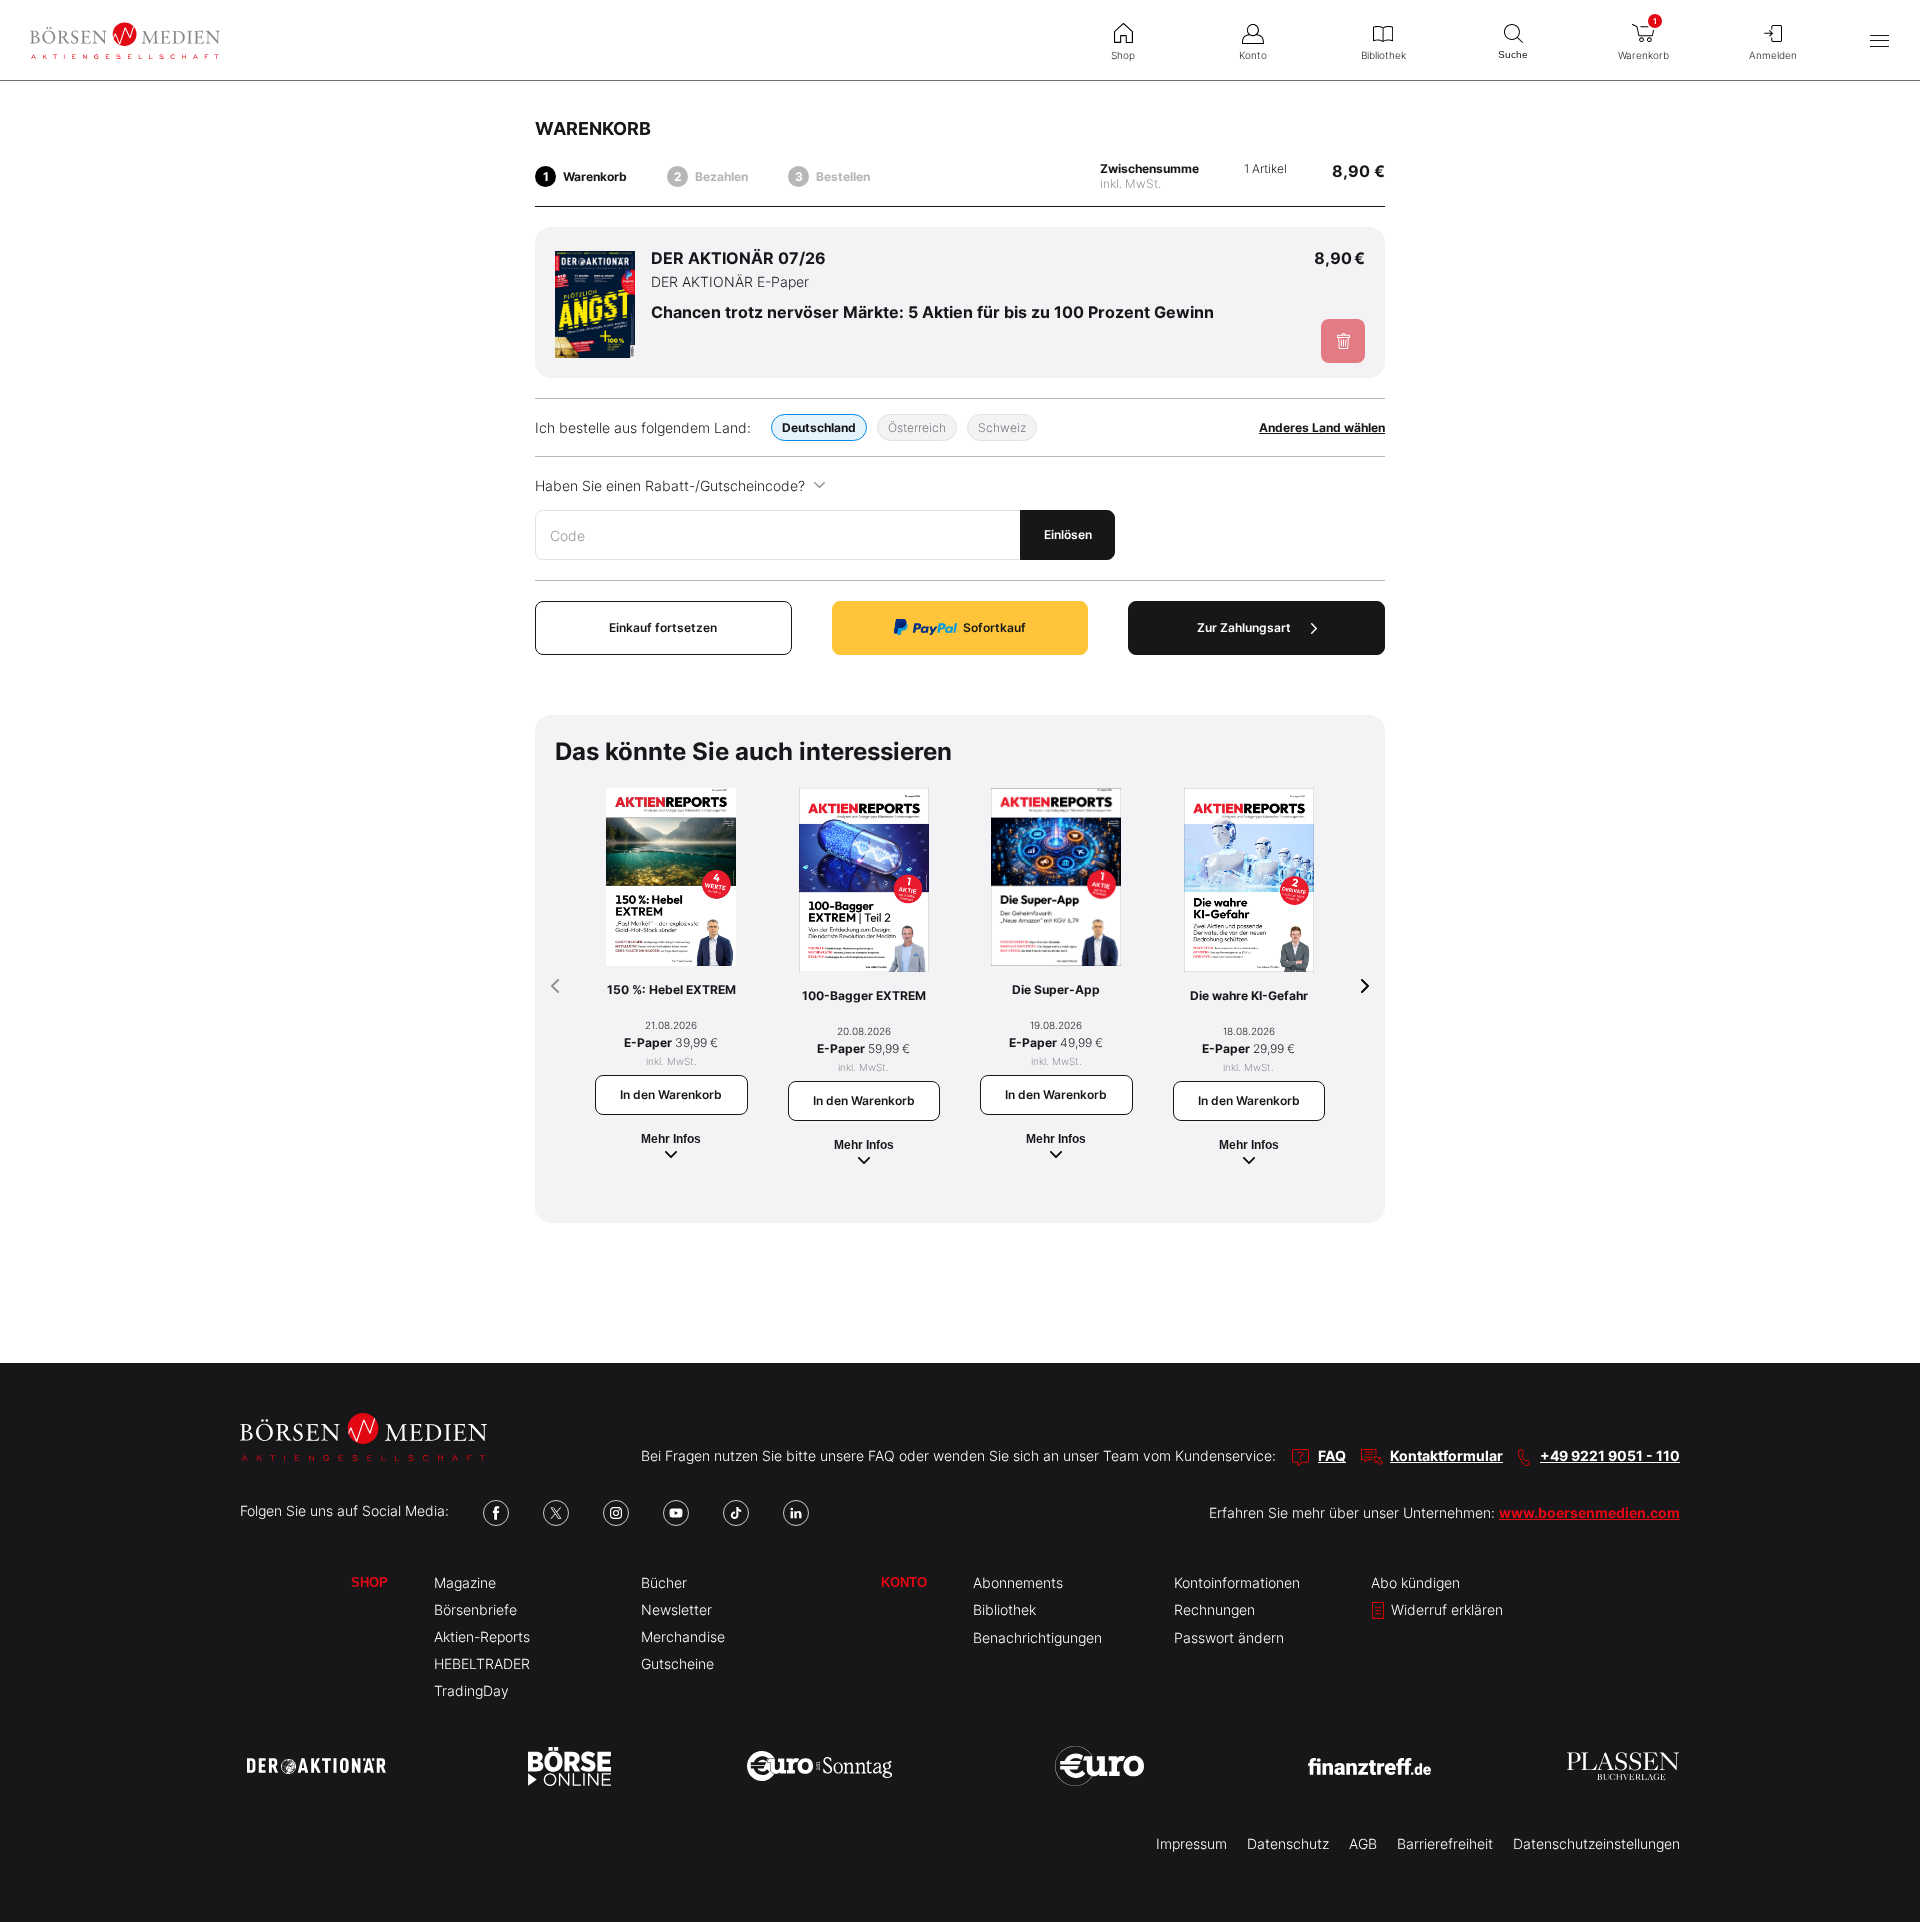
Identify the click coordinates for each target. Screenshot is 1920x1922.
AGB (1363, 1843)
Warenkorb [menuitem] (1643, 38)
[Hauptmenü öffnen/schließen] (1879, 40)
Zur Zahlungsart (1244, 627)
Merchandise (683, 1636)
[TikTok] (736, 1513)
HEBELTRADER (482, 1663)
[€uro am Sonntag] (819, 1766)
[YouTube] (676, 1513)
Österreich (917, 427)
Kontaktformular (1446, 1455)
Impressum (1191, 1843)
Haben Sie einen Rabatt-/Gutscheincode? (670, 485)
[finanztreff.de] (1369, 1766)
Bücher (664, 1582)
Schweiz (1002, 427)
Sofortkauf (994, 627)
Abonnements (1018, 1582)
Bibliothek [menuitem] (1383, 55)
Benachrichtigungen (1037, 1637)
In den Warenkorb (671, 1094)
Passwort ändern (1229, 1637)
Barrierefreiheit (1445, 1843)
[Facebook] (496, 1513)
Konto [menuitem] (1253, 55)
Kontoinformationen (1237, 1582)
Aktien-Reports (482, 1636)
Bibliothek (1004, 1609)
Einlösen (1068, 534)
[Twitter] (556, 1513)
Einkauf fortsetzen (663, 627)
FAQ (1332, 1455)
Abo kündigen (1415, 1582)
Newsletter (676, 1609)
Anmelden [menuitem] (1773, 55)
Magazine (465, 1582)
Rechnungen (1214, 1609)
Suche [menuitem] (1513, 54)
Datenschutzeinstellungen (1596, 1843)
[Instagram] (616, 1513)
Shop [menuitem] (1123, 55)
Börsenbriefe (475, 1609)
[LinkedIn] (796, 1513)
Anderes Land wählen (1322, 427)
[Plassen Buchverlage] (1623, 1766)
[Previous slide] (555, 986)
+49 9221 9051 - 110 (1610, 1455)
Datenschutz (1288, 1843)
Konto (904, 1582)
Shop (369, 1582)
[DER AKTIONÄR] (316, 1766)
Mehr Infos (671, 1139)
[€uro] (1099, 1766)
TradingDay (471, 1690)
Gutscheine (677, 1663)
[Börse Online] (569, 1766)
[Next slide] (1365, 986)
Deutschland (819, 427)
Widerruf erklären (1445, 1609)
